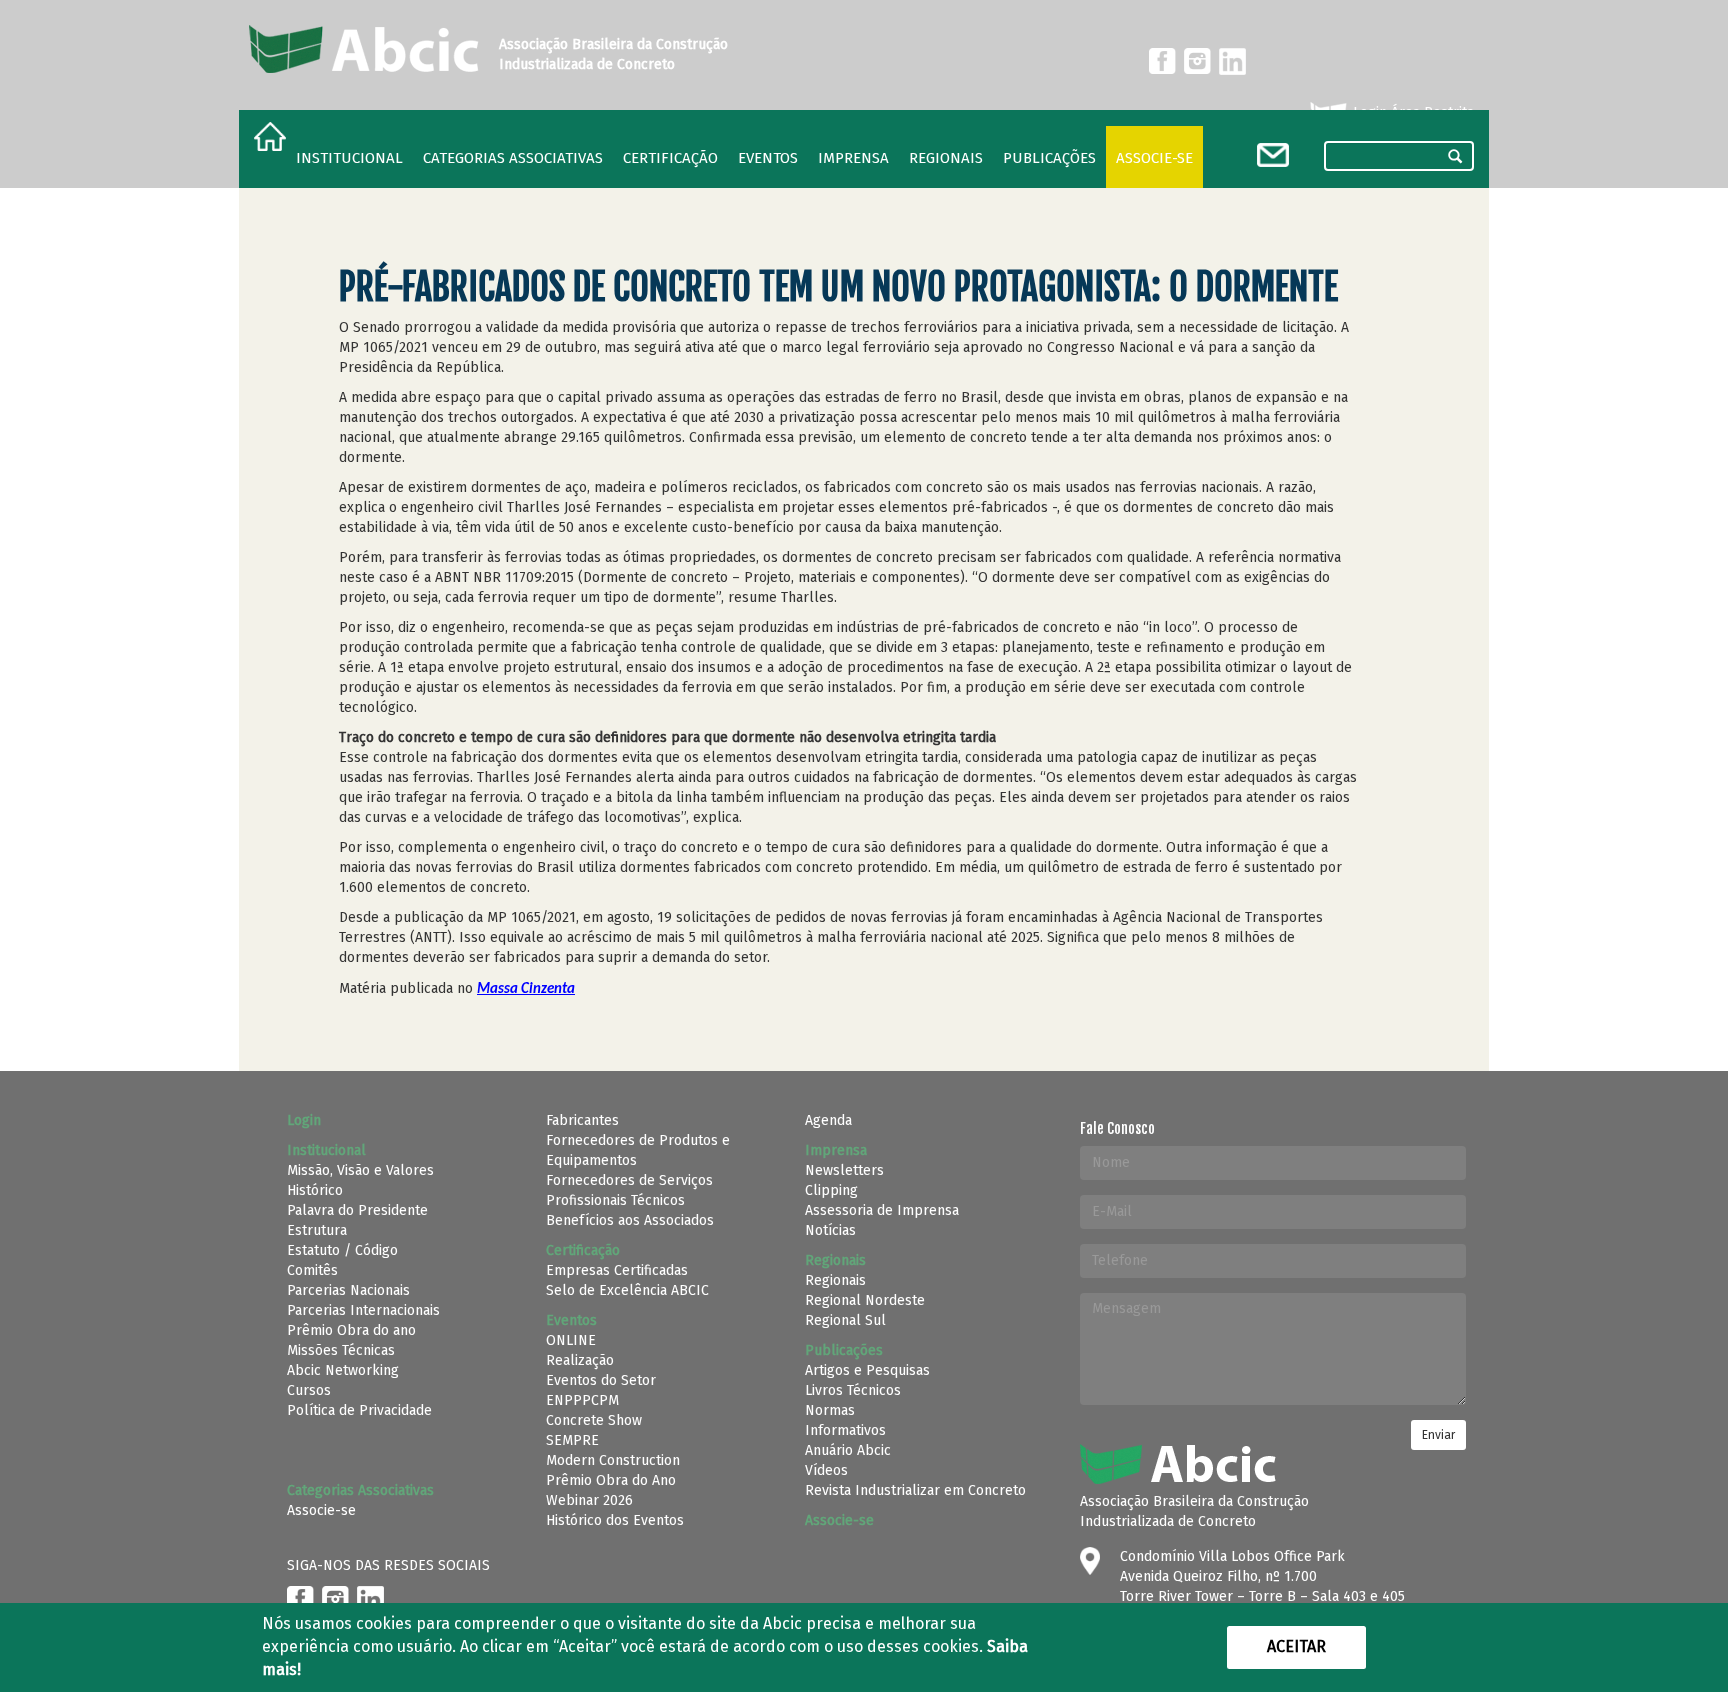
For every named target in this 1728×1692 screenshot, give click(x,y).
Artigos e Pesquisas (867, 1370)
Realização (580, 1360)
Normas (830, 1410)
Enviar (1438, 1435)
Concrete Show (594, 1420)
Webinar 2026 (589, 1500)
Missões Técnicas (341, 1350)
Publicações (1049, 158)
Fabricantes (582, 1120)
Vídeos (826, 1470)
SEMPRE (572, 1440)
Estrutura (317, 1230)
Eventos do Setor (601, 1380)
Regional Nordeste (865, 1300)
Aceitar (1296, 1646)
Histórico (315, 1190)
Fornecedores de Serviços (629, 1180)
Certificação (670, 158)
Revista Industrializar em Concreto (915, 1490)
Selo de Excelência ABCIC (627, 1290)
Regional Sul (845, 1320)
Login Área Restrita (1411, 112)
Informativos (845, 1430)
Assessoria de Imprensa (882, 1210)
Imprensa (853, 158)
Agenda (828, 1120)
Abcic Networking (343, 1370)
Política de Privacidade (359, 1410)
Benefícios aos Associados (630, 1220)
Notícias (830, 1230)
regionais (946, 158)
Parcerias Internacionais (363, 1310)
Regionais (835, 1280)
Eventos (768, 158)
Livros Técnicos (853, 1390)
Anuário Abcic (848, 1450)
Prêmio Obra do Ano (611, 1480)
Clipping (831, 1190)
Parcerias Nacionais (348, 1290)
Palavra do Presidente (357, 1210)
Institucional (349, 158)
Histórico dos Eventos (615, 1520)
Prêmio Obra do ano (351, 1330)
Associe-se (1154, 158)
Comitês (312, 1270)
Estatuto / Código (342, 1250)
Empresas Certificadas (617, 1270)
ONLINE (571, 1340)
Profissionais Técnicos (615, 1200)
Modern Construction (613, 1460)
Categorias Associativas (513, 158)
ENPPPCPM (582, 1400)
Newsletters (844, 1170)
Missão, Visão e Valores (360, 1170)
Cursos (309, 1390)
